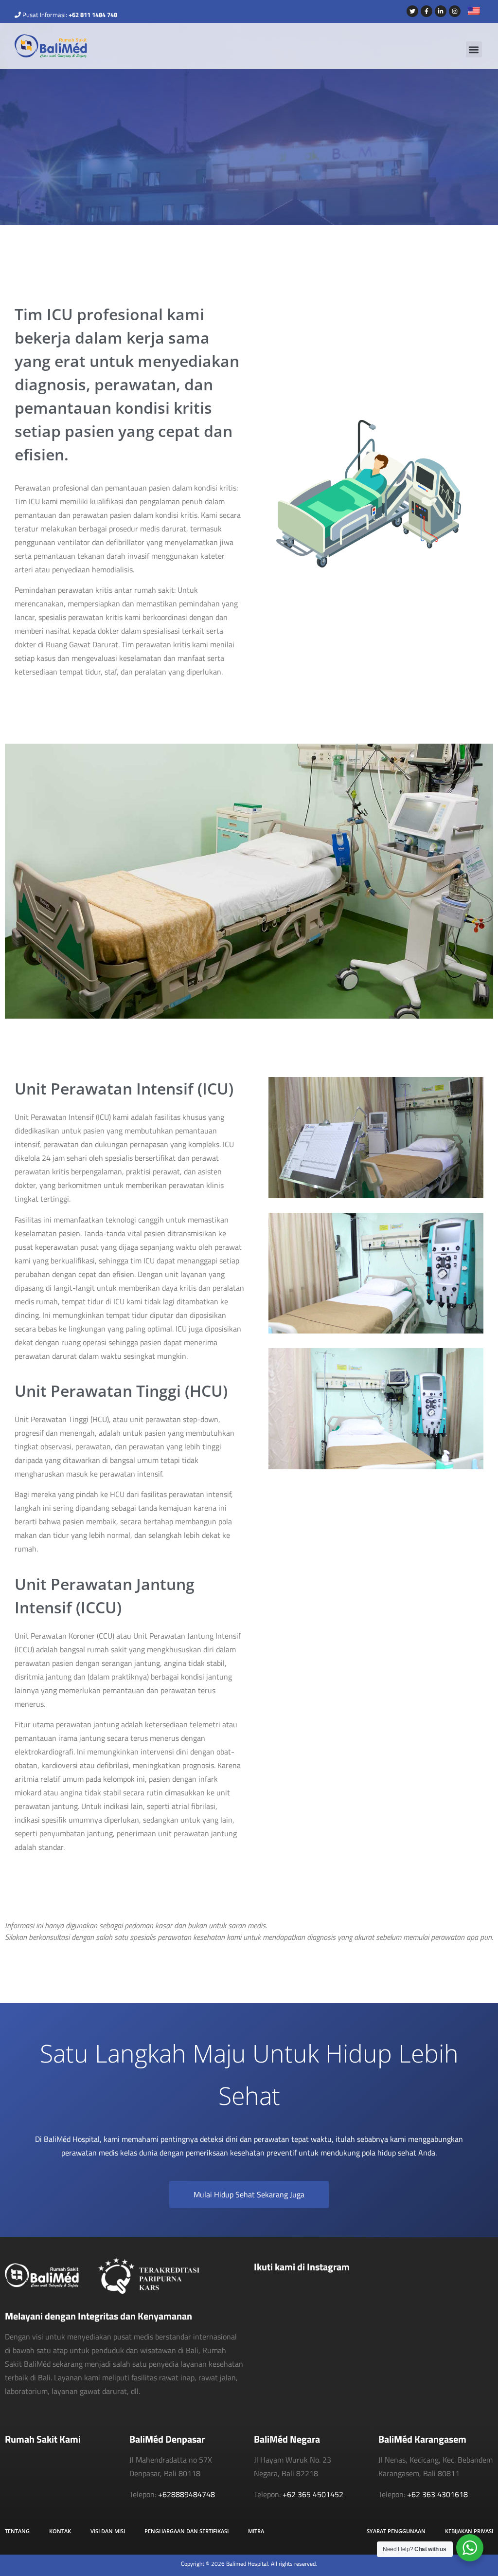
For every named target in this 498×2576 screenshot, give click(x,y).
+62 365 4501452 (313, 2494)
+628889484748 (187, 2494)
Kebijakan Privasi (469, 2531)
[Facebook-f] (427, 11)
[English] (470, 12)
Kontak (60, 2531)
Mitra (256, 2531)
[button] (474, 49)
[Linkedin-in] (441, 11)
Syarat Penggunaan (396, 2531)
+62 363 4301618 (437, 2494)
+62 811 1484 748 (93, 15)
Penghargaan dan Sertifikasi (187, 2531)
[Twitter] (412, 11)
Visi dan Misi (108, 2531)
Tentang (17, 2531)
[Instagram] (455, 11)
